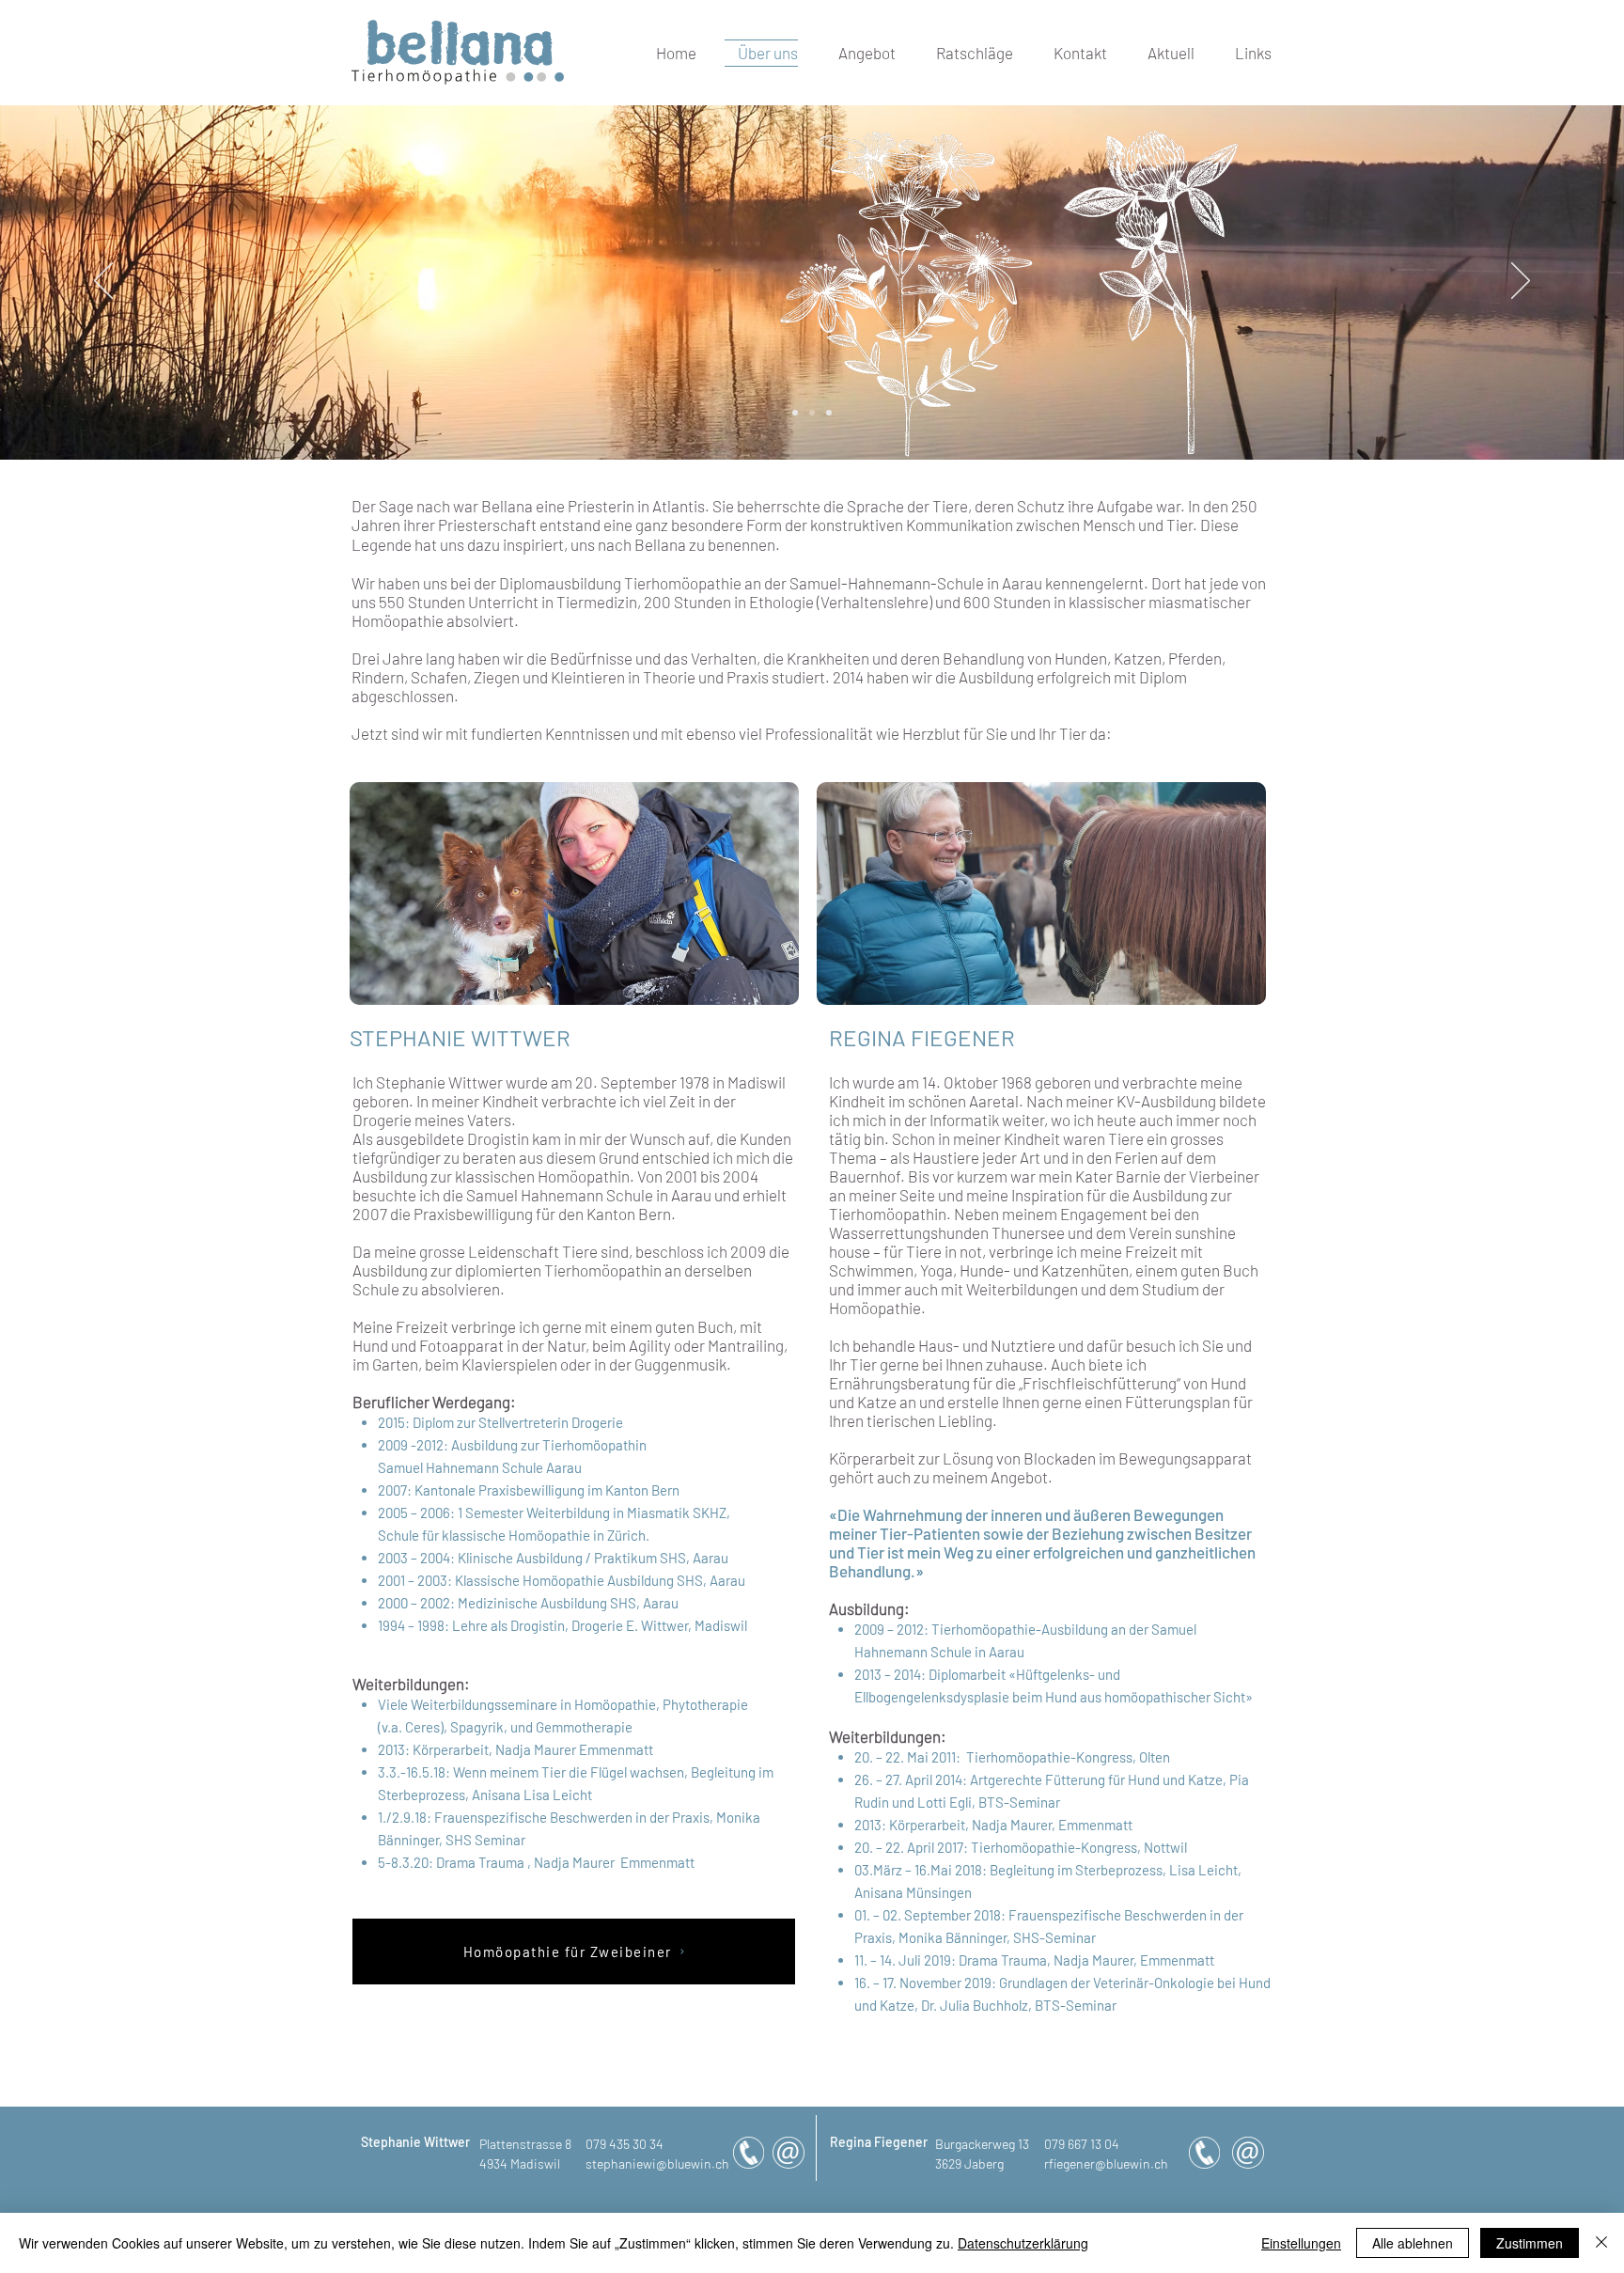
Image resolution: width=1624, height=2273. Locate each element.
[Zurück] (103, 282)
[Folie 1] (829, 413)
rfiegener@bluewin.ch (1106, 2163)
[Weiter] (1521, 282)
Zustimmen (1530, 2243)
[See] (812, 413)
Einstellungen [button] (1301, 2243)
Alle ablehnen (1413, 2243)
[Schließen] (1601, 2243)
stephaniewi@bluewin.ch (657, 2163)
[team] (795, 413)
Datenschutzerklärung (1023, 2243)
